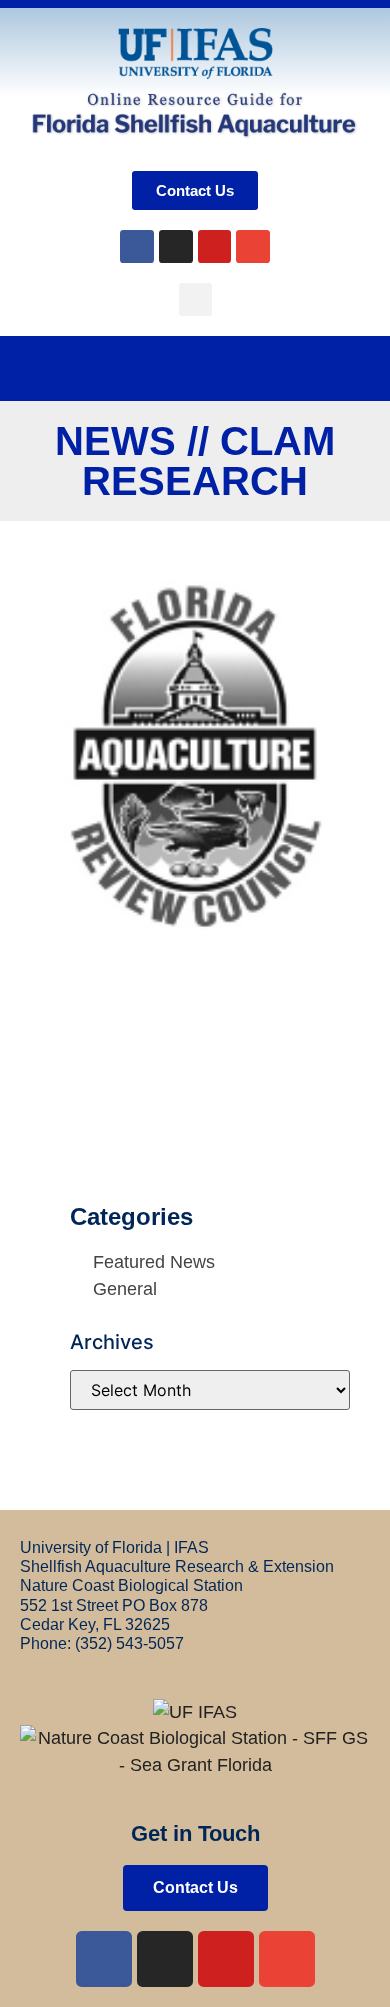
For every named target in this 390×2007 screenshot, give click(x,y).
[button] (195, 299)
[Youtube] (215, 247)
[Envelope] (253, 247)
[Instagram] (176, 247)
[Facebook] (137, 247)
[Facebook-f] (104, 1959)
